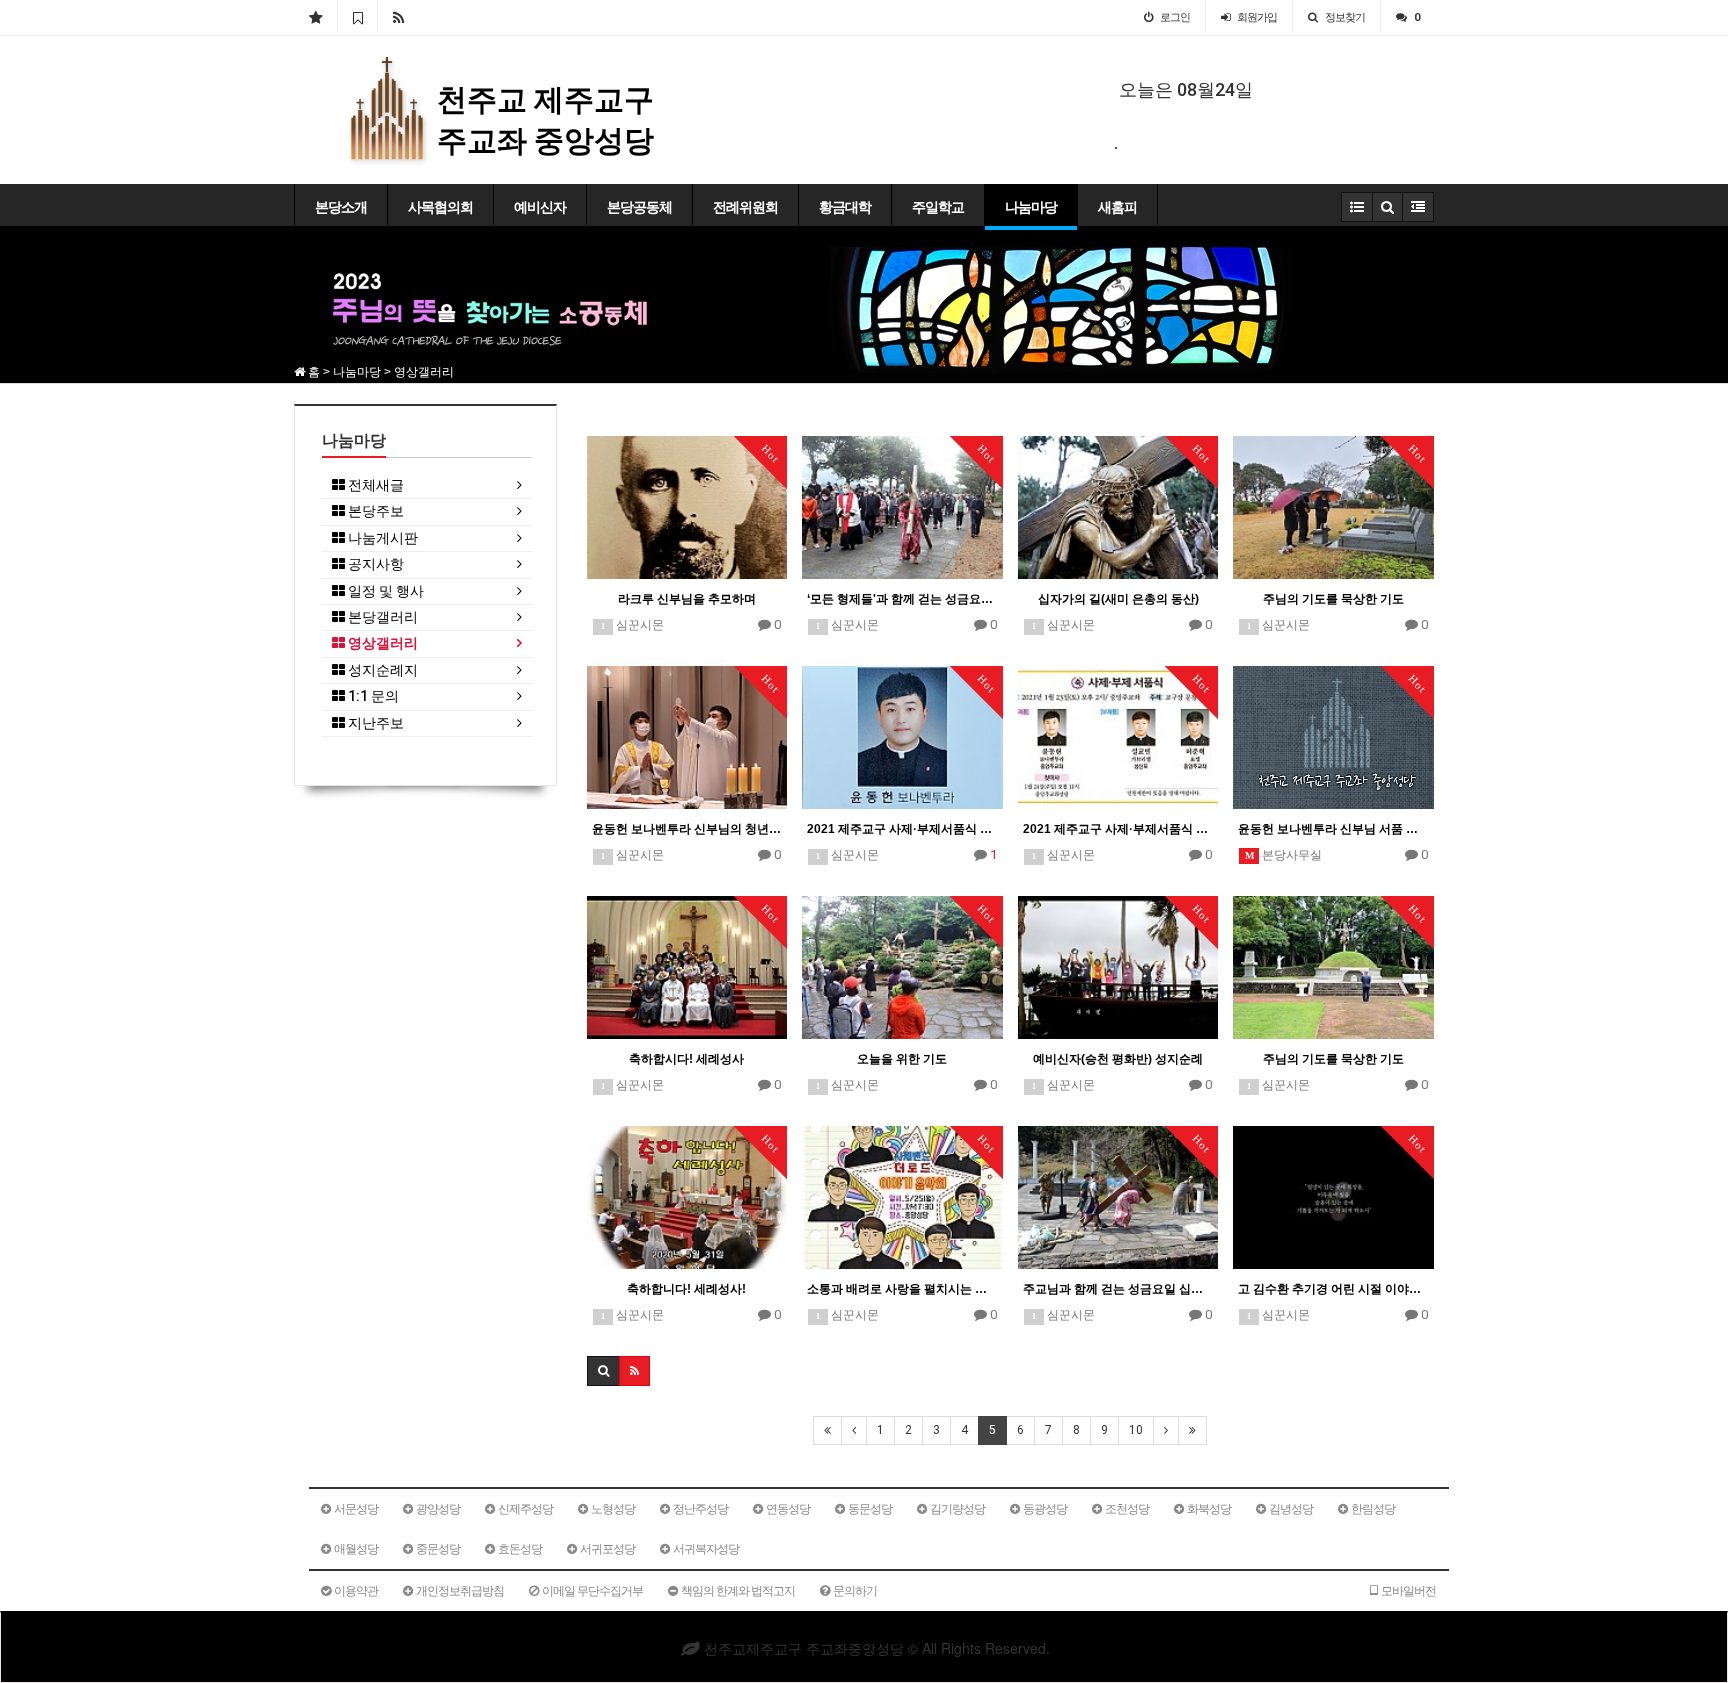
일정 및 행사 (384, 591)
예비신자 (540, 207)
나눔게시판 (381, 538)
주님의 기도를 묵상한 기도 (1333, 599)
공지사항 (374, 564)
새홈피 (1117, 207)
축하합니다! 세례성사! (686, 1289)
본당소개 (341, 207)
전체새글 (374, 485)
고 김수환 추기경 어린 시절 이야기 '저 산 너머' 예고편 (1333, 1289)
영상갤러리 (381, 643)
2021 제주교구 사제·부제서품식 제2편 (902, 829)
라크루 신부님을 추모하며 (687, 599)
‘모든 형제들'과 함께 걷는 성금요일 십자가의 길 (902, 599)
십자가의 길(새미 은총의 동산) (1118, 599)
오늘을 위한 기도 (902, 1059)
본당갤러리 (381, 617)
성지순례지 (381, 670)
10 (1136, 1430)
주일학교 (938, 207)
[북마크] (357, 17)
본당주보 (374, 511)
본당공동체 (639, 207)
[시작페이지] (315, 17)
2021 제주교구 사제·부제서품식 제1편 (1118, 829)
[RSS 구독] (398, 17)
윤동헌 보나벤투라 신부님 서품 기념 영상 (1333, 829)
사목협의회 (440, 207)
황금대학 (845, 207)
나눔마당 (1031, 207)
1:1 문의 (372, 696)
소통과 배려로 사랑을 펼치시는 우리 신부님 (902, 1289)
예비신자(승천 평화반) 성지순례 (1118, 1059)
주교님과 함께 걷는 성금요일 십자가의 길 (1118, 1289)
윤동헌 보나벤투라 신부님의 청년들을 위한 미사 (687, 829)
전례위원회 (745, 207)
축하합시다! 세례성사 (686, 1059)
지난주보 (374, 723)
